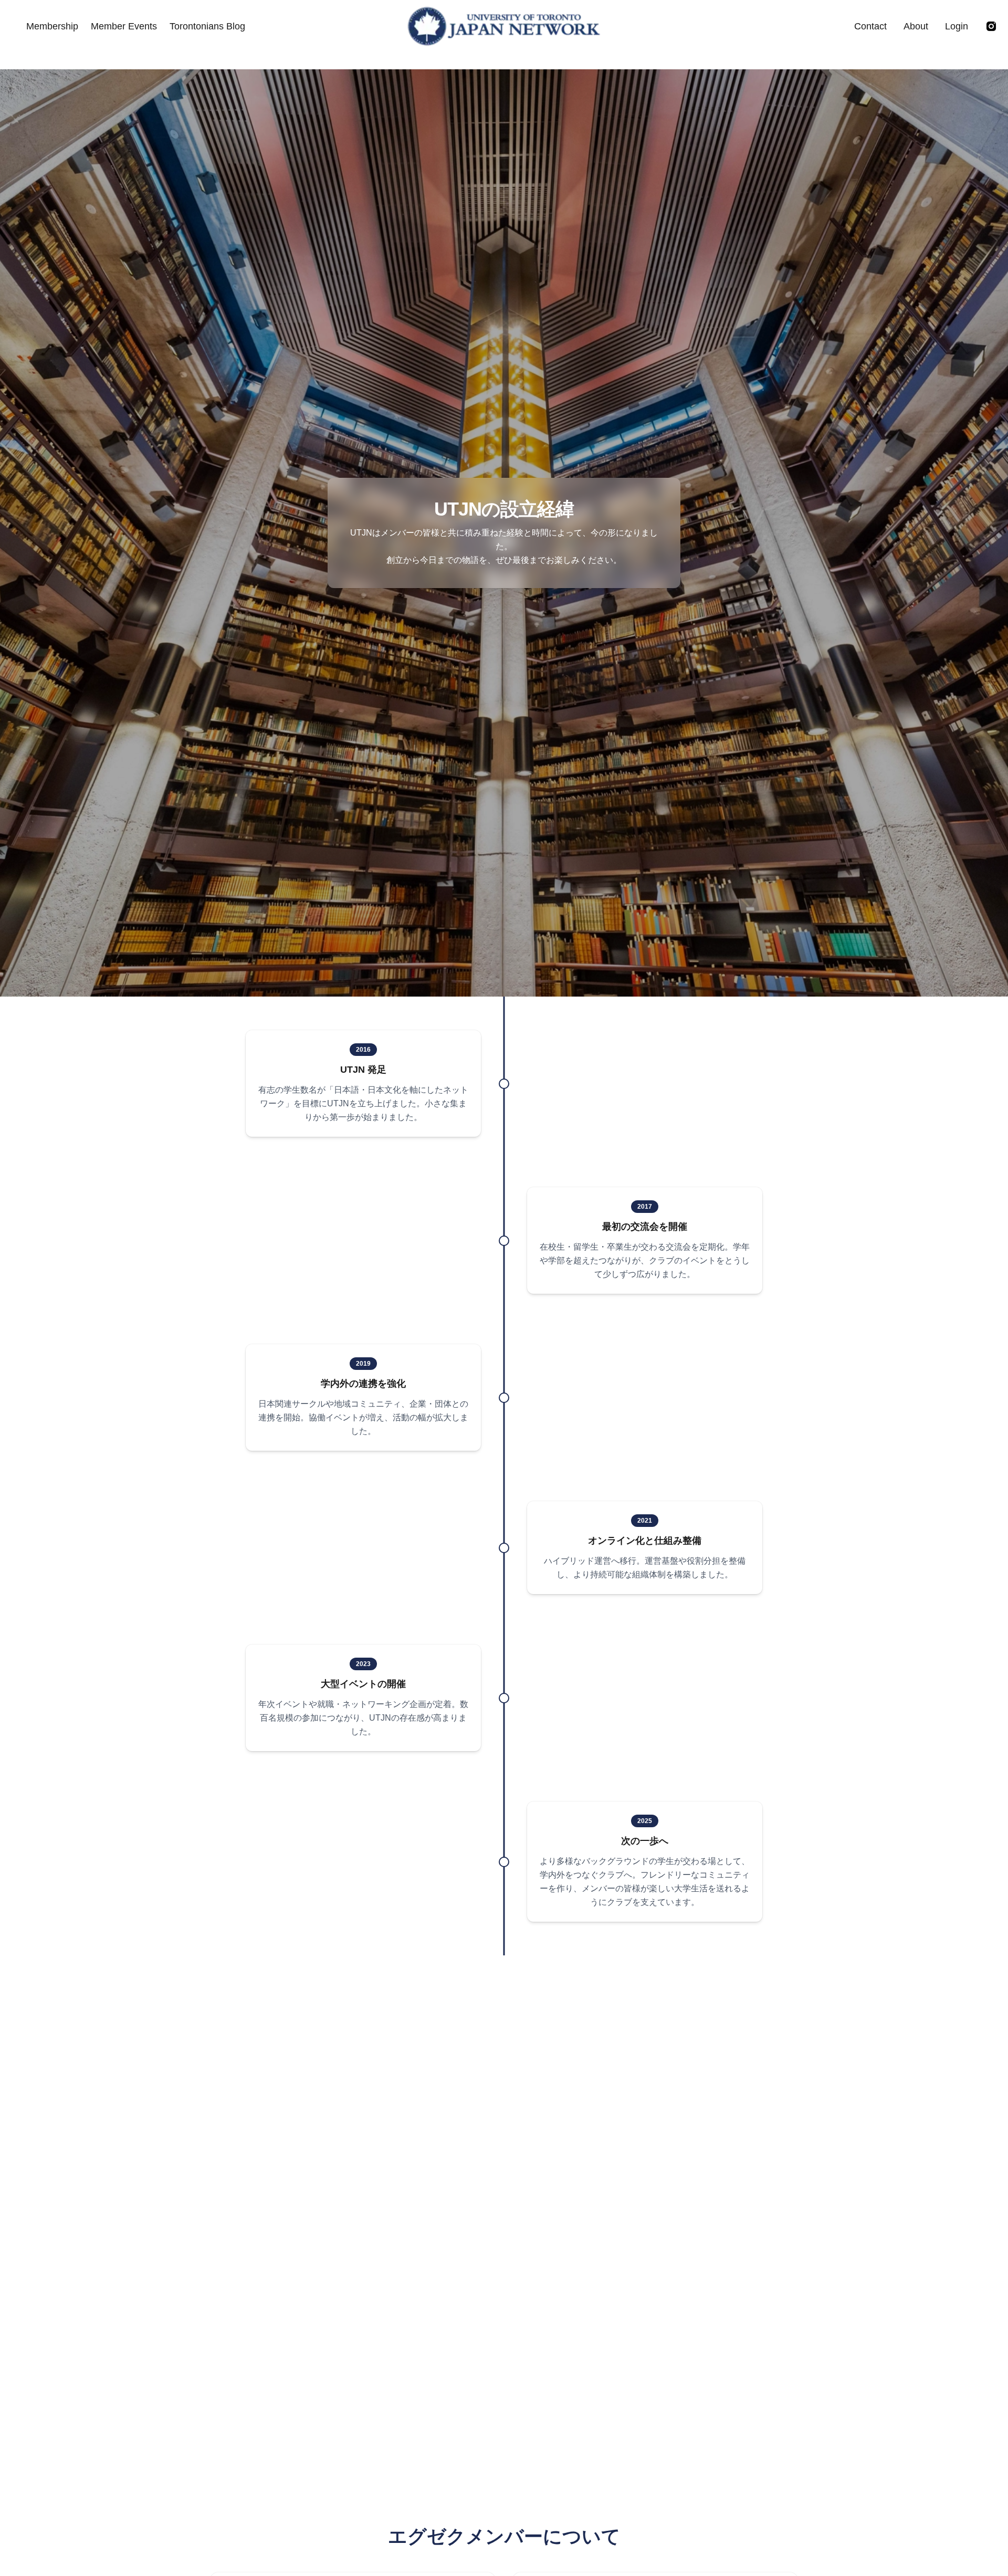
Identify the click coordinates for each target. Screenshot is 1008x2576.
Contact (870, 26)
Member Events (124, 26)
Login (957, 26)
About (916, 26)
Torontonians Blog (207, 26)
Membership (52, 26)
